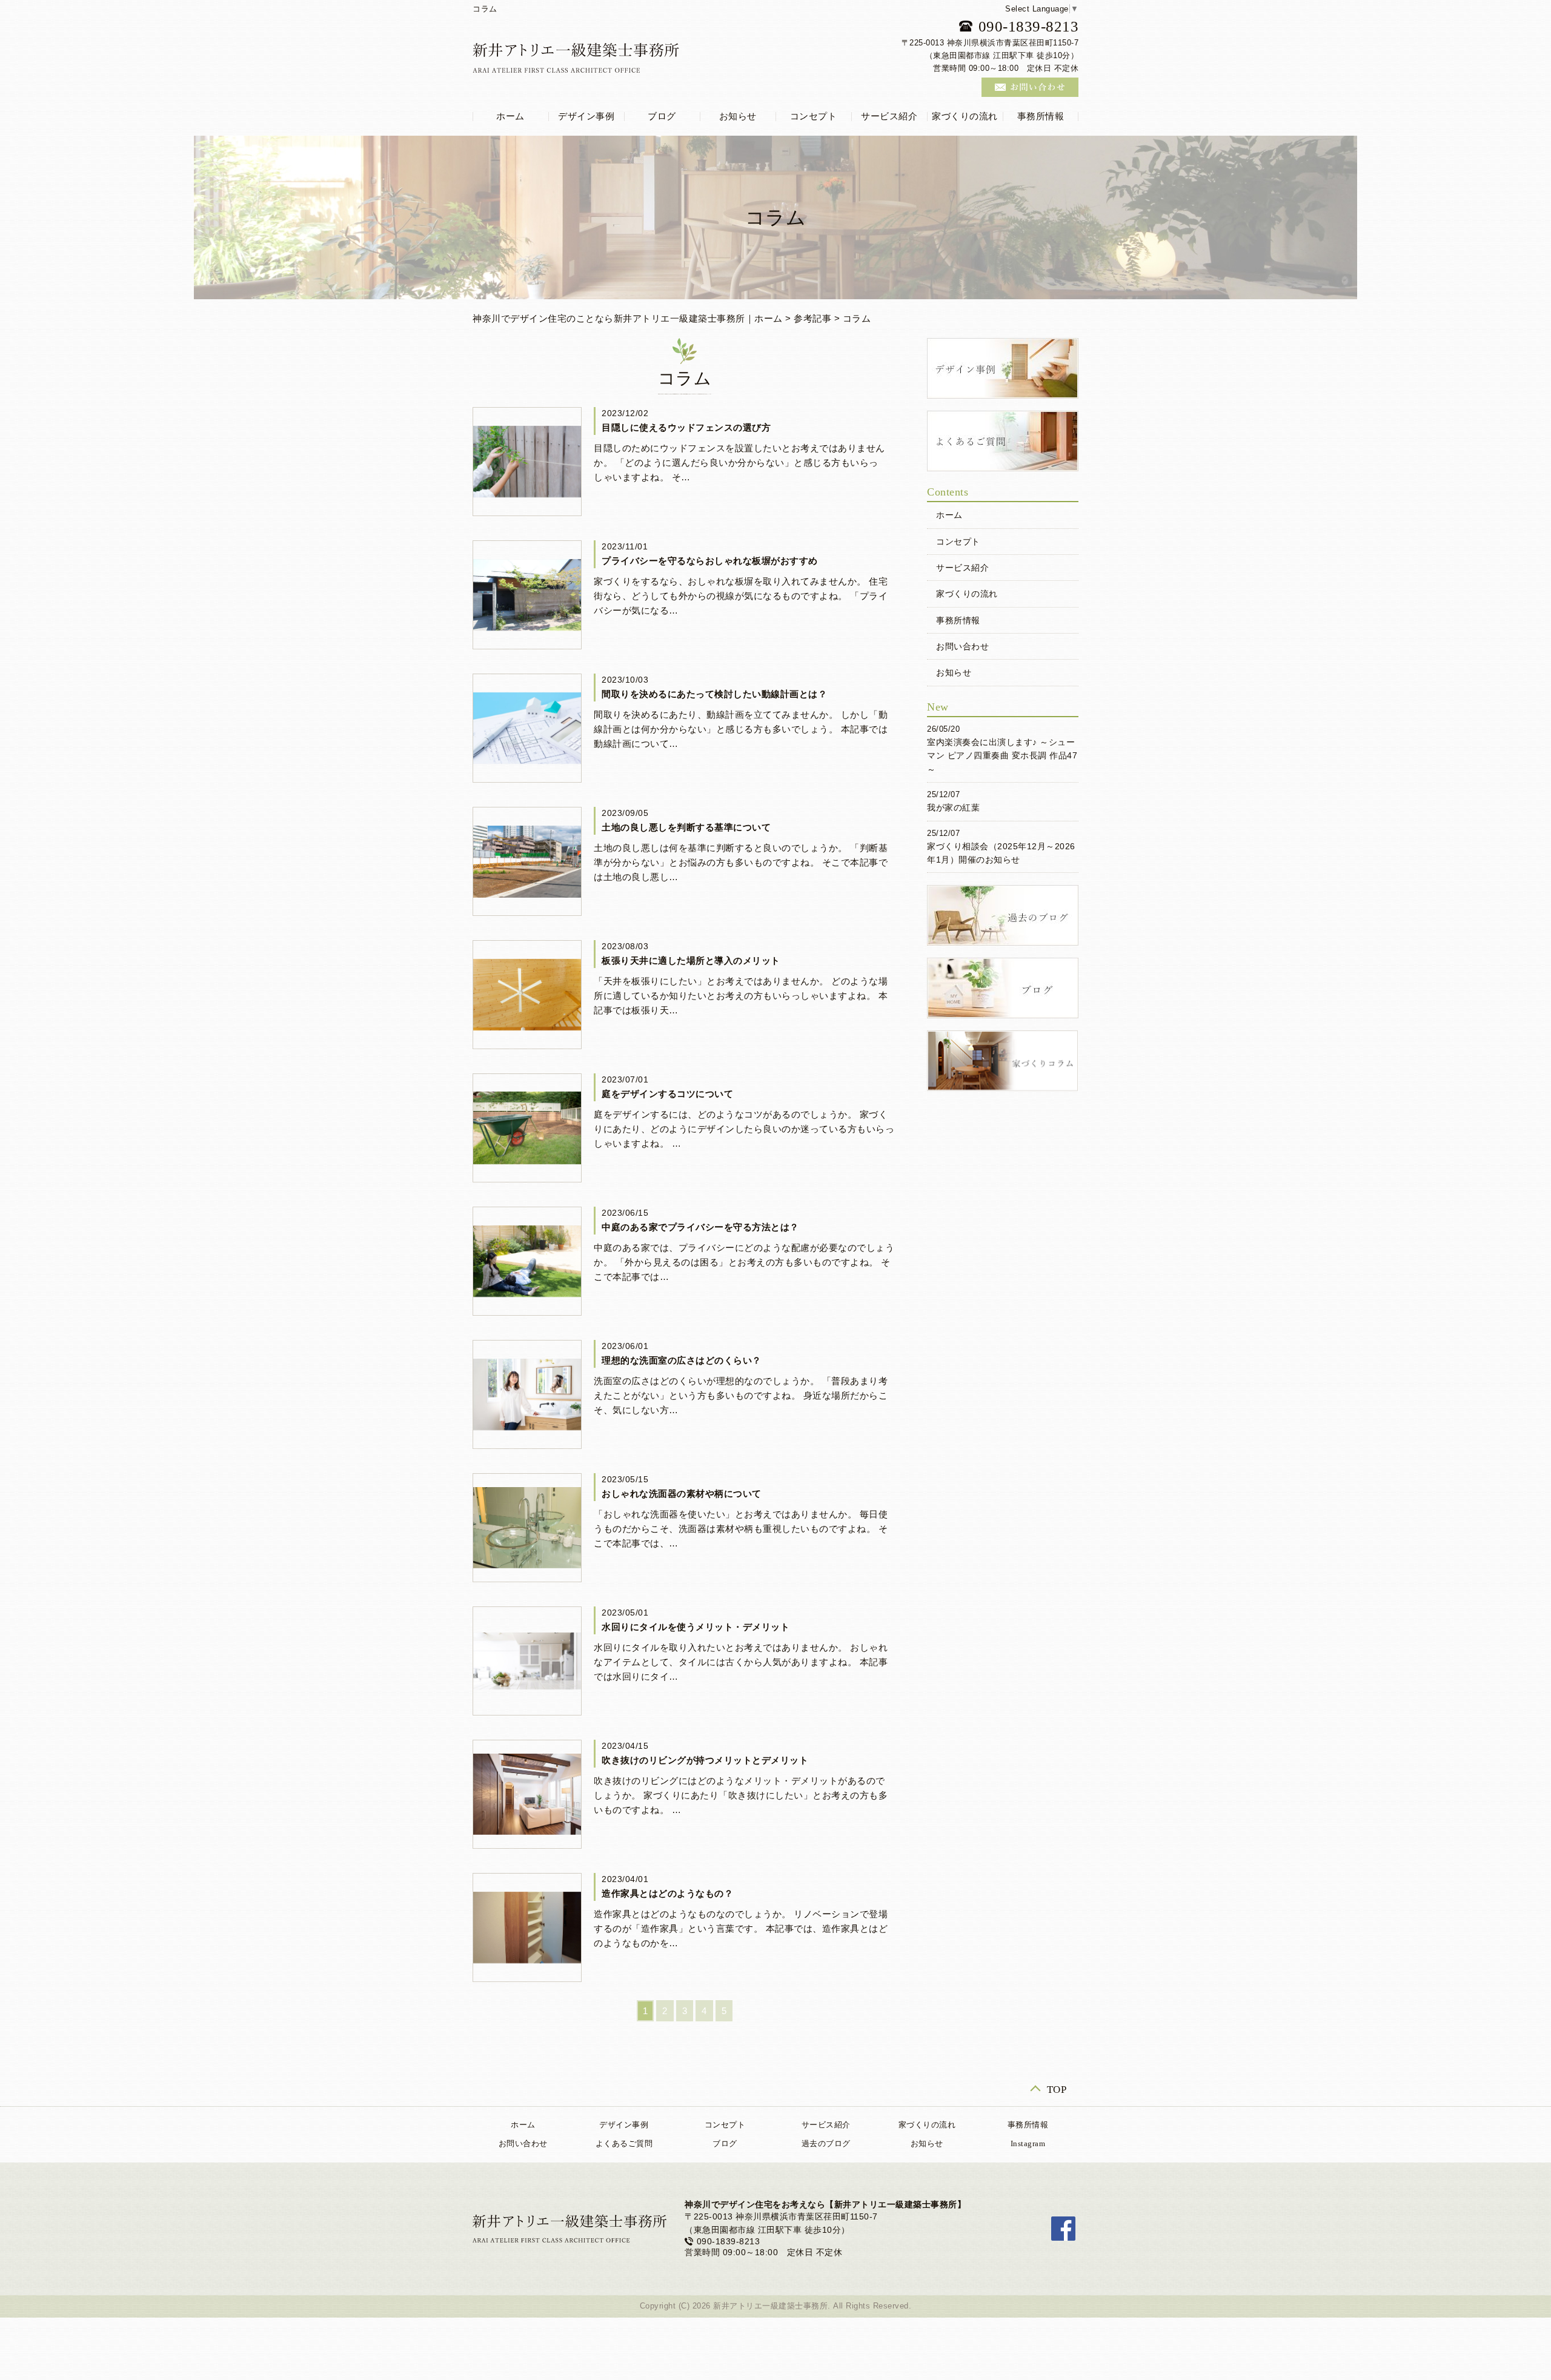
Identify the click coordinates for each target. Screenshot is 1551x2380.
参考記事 (812, 318)
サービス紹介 (889, 116)
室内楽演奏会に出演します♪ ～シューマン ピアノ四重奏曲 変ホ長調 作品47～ (1002, 756)
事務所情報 (1041, 116)
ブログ (662, 116)
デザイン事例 (586, 116)
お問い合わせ (962, 646)
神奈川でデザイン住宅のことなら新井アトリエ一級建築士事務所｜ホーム (628, 318)
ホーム (510, 116)
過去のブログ (826, 2143)
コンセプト (814, 116)
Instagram (1028, 2143)
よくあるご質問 (624, 2143)
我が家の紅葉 (953, 807)
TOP (1057, 2089)
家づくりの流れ (965, 116)
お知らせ (738, 116)
